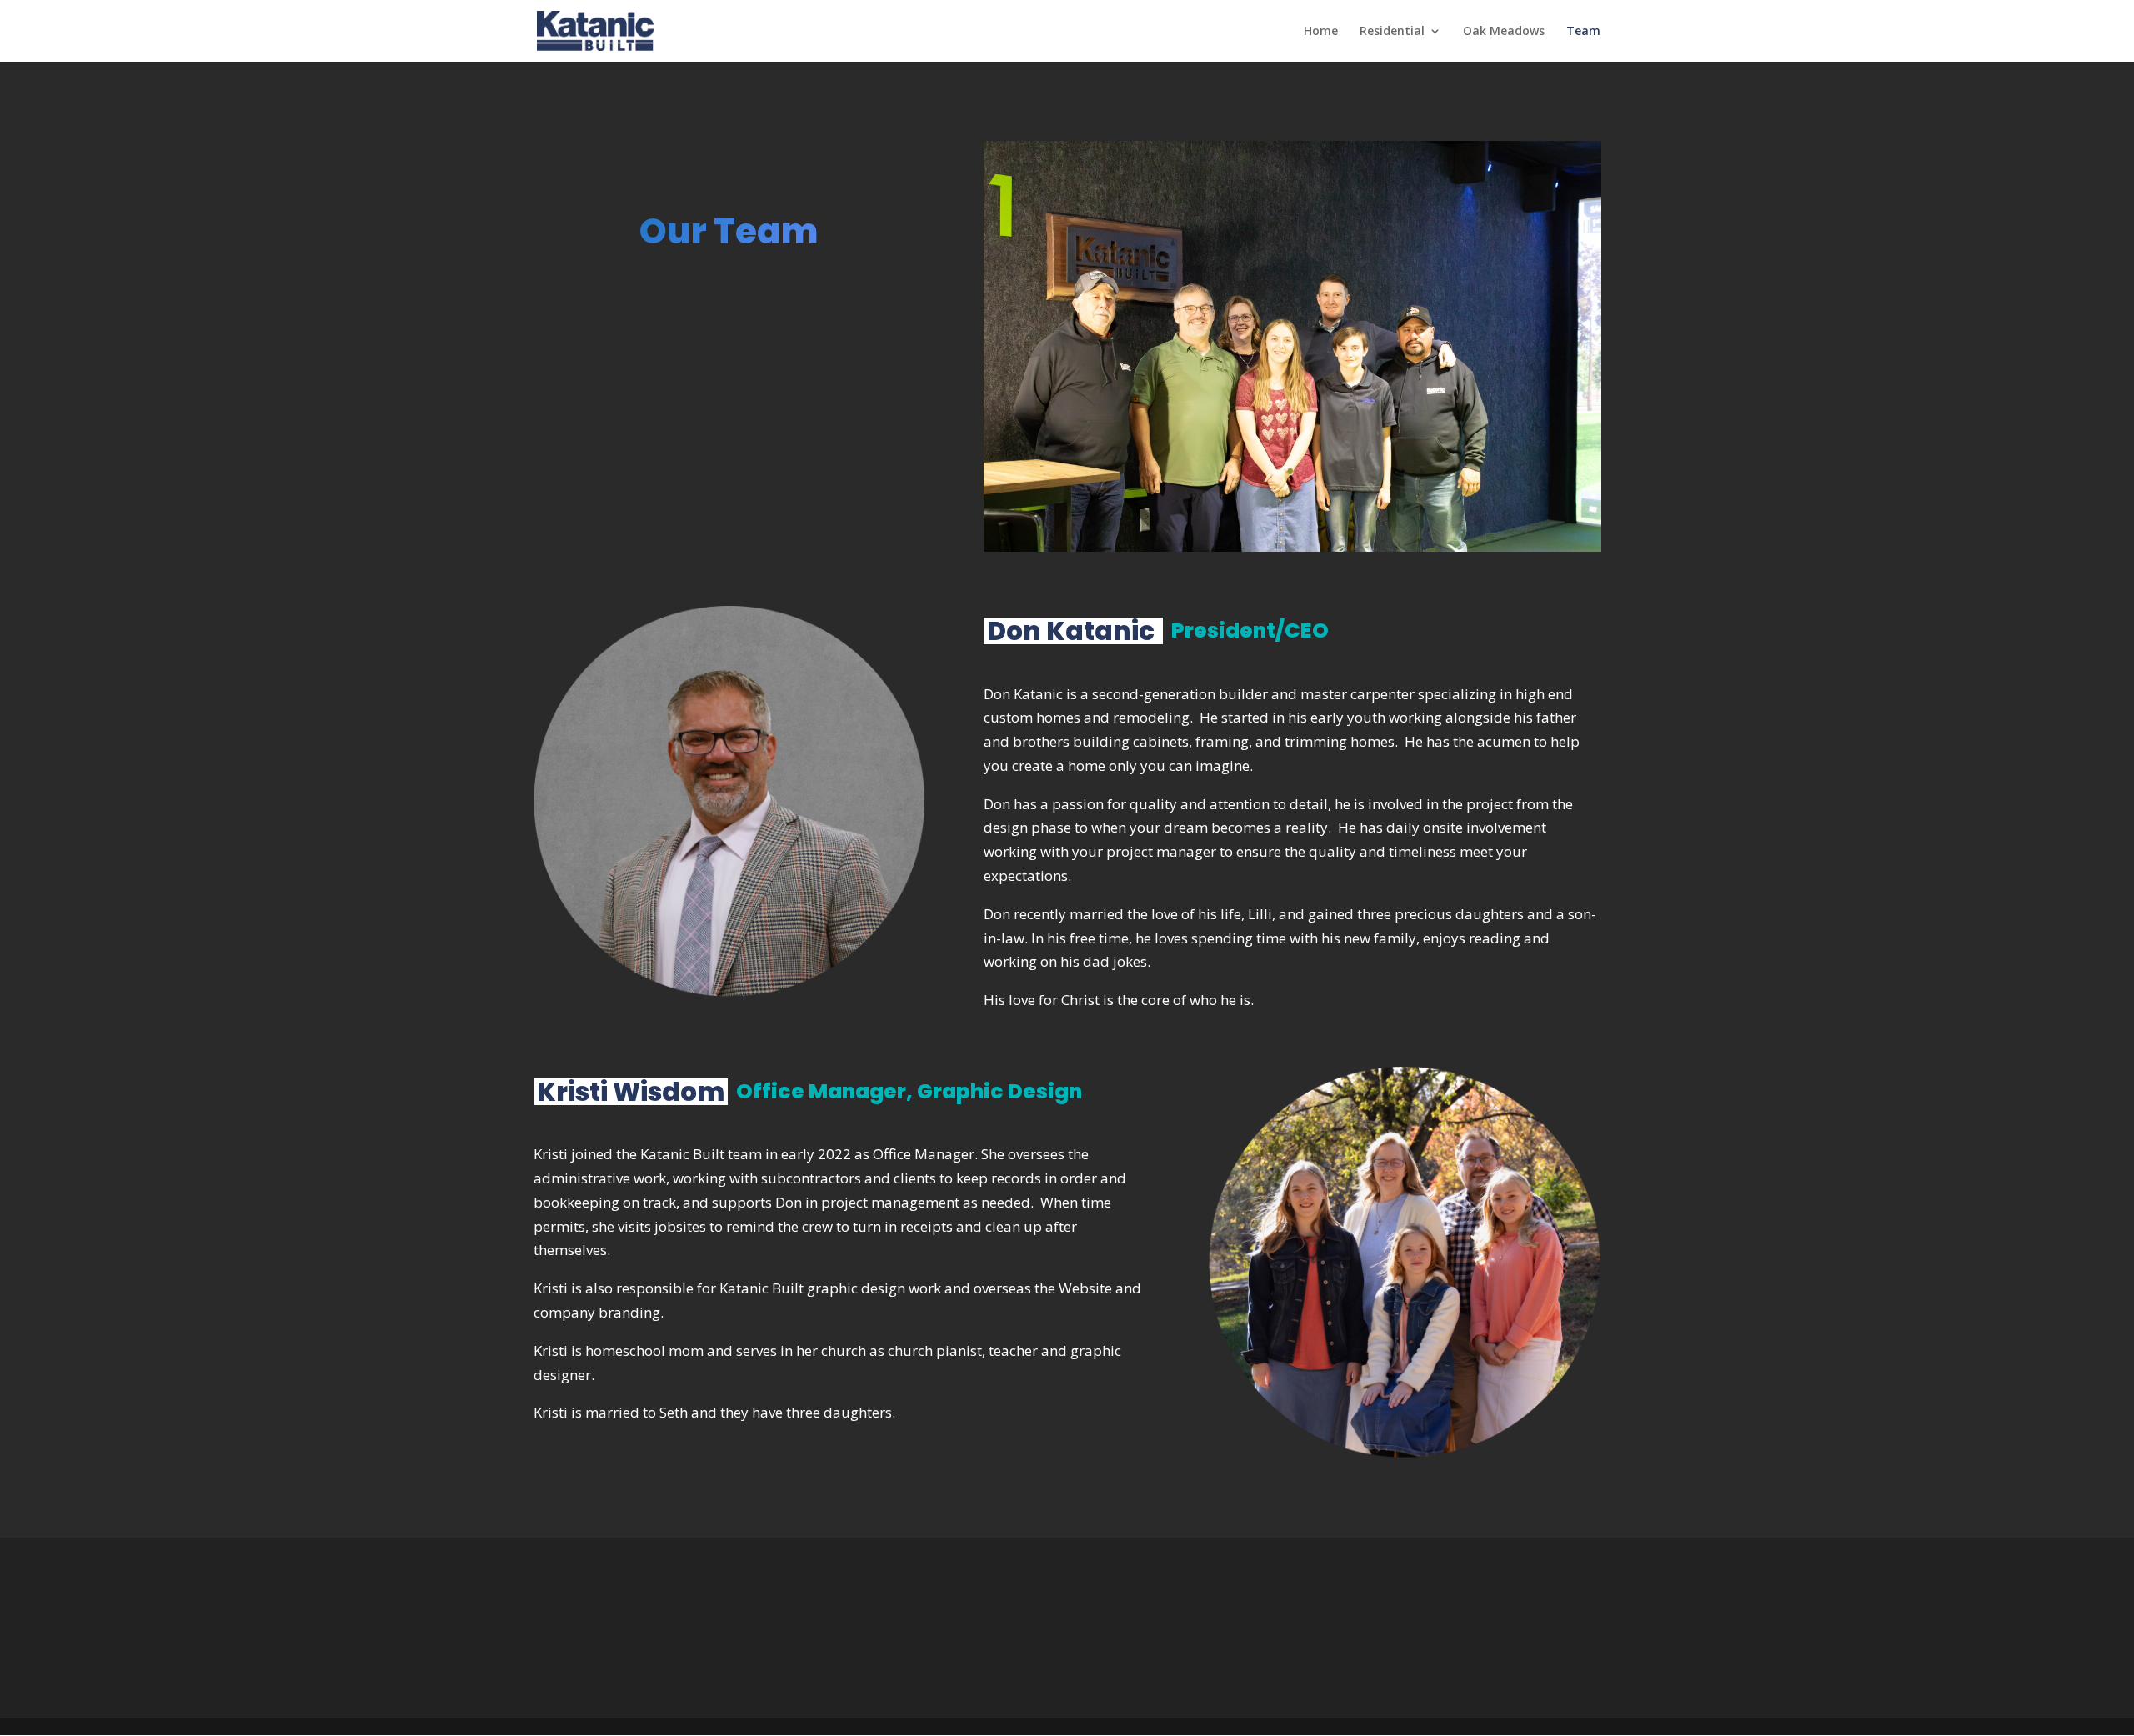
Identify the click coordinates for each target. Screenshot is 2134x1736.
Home (1321, 32)
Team (1583, 32)
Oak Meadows (1504, 32)
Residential (1392, 32)
